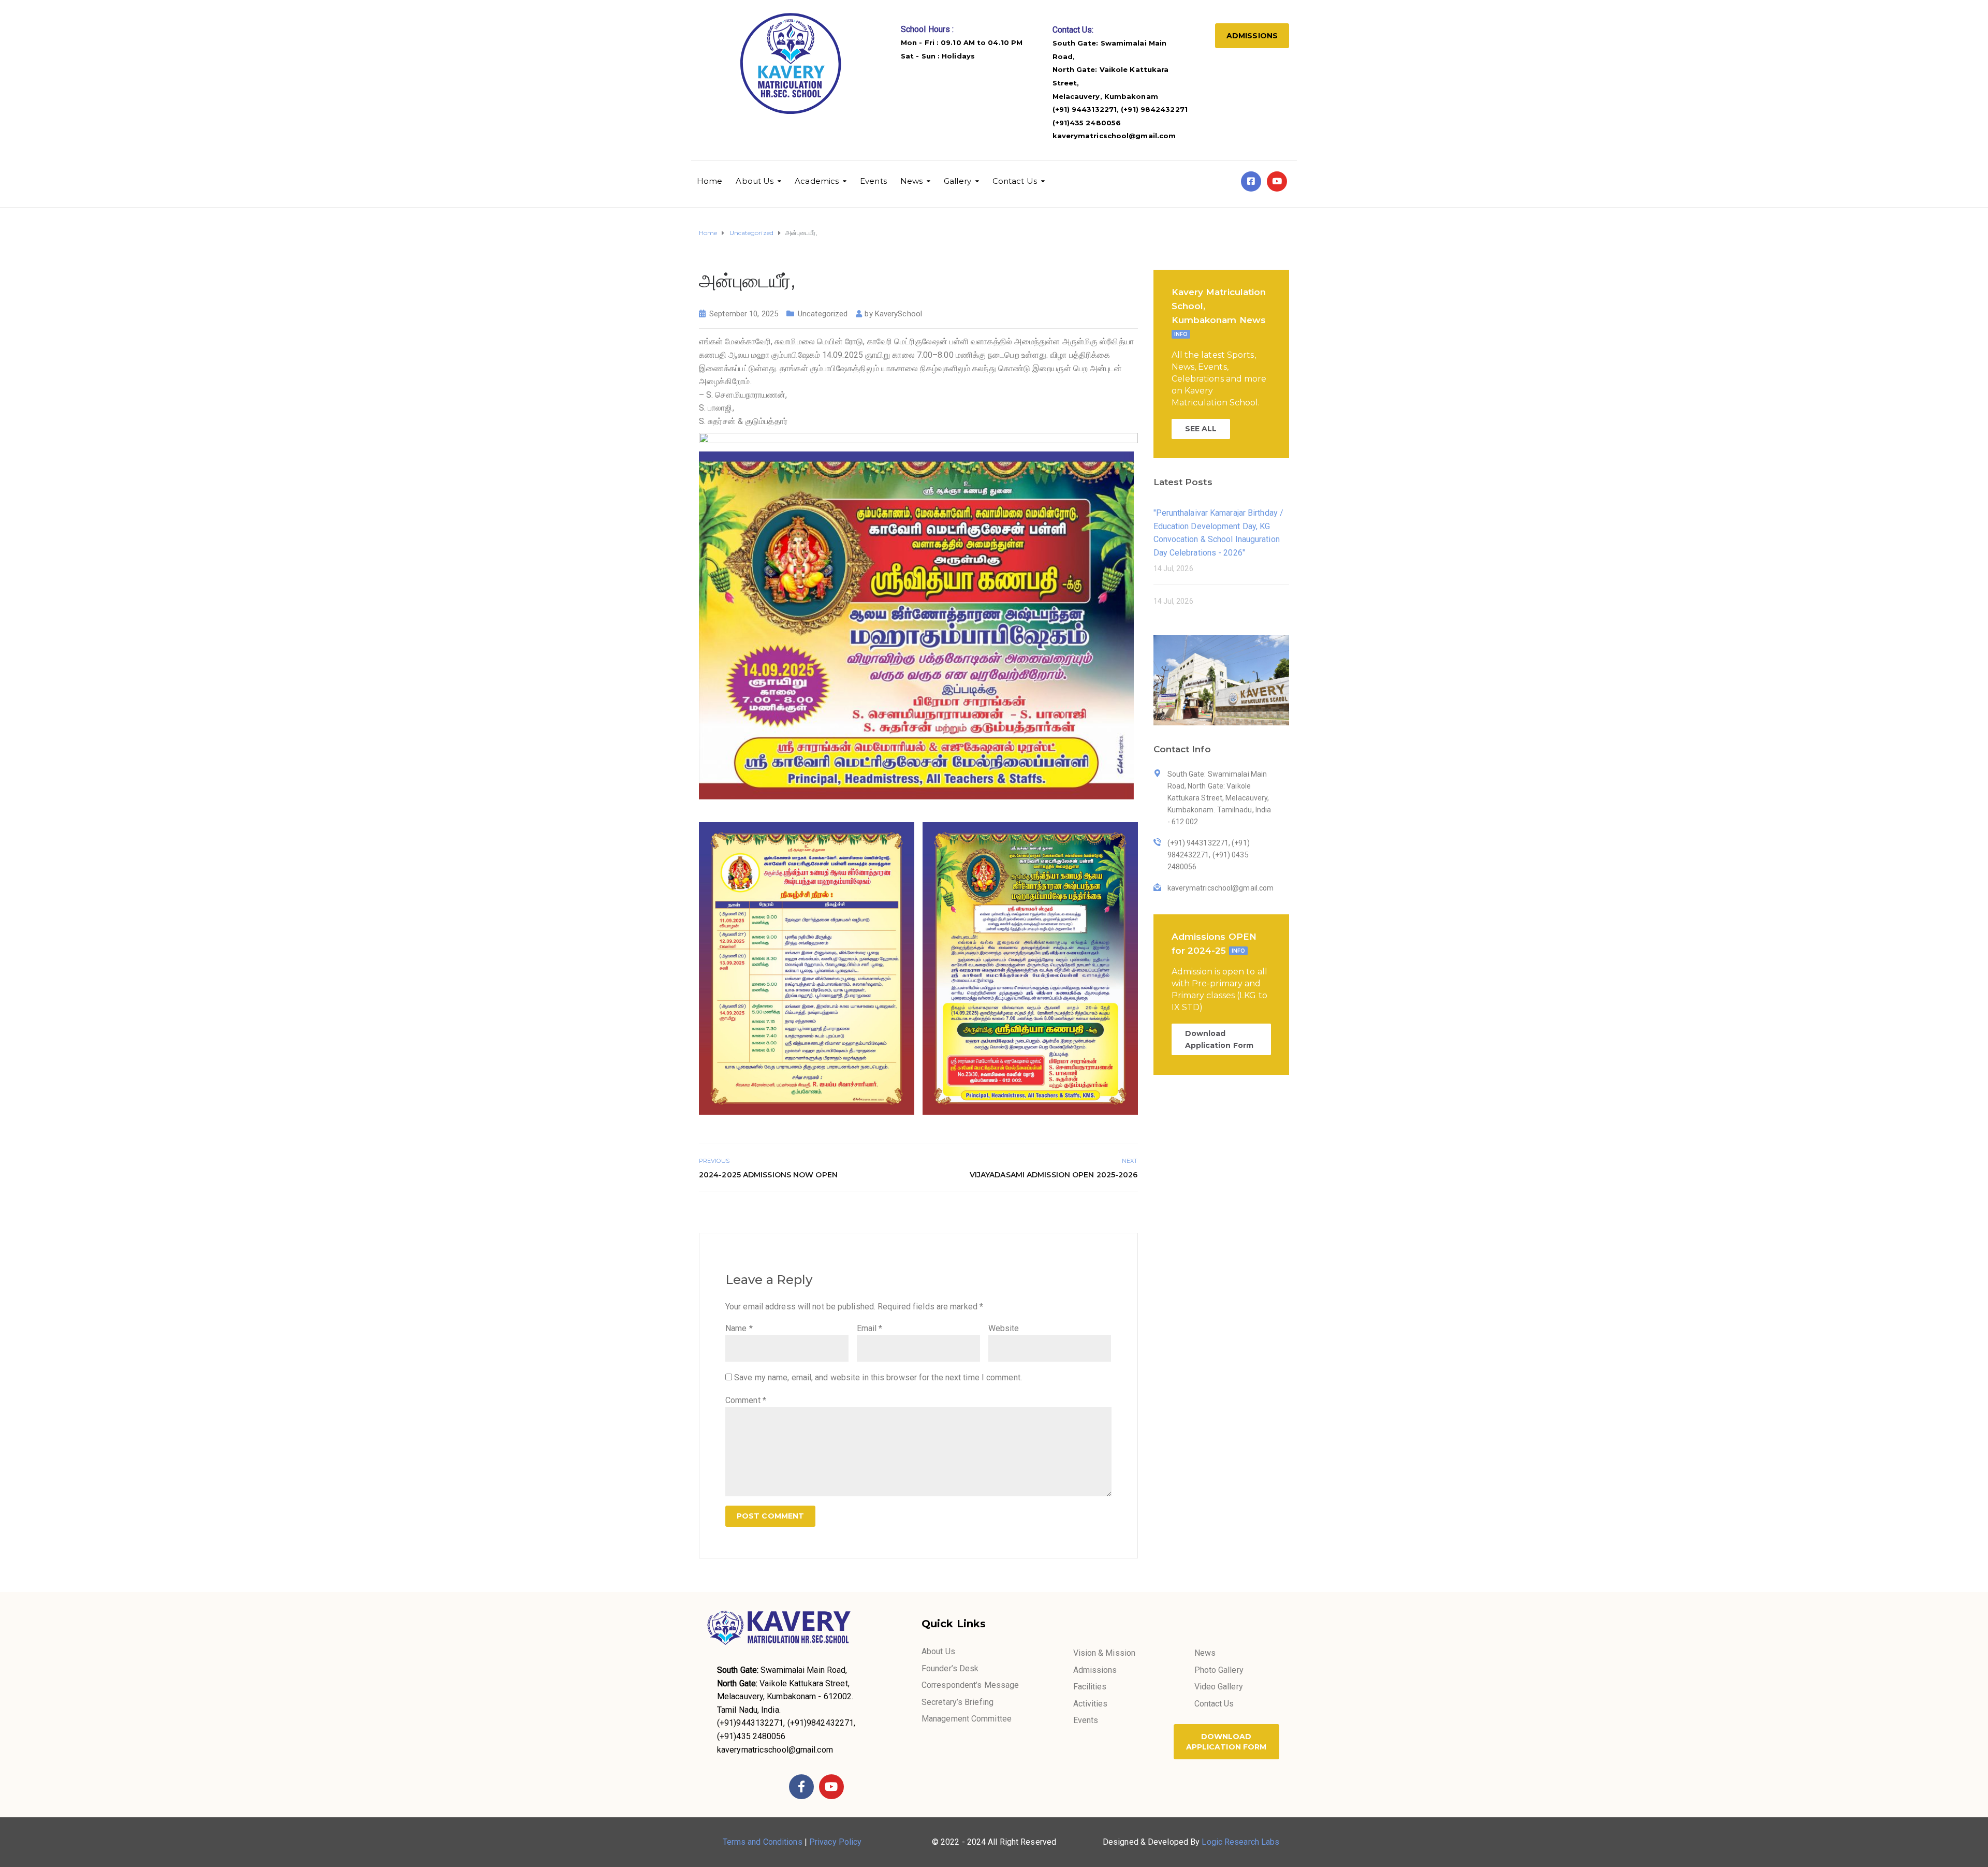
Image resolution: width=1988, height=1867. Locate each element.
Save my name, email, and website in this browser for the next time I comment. (878, 1377)
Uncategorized (823, 314)
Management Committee (967, 1719)
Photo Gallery (1219, 1670)
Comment (746, 1400)
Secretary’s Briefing (958, 1702)
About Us (755, 181)
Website (1004, 1328)
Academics (817, 181)
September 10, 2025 (744, 314)
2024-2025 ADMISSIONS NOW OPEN (768, 1175)
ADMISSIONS (1252, 36)
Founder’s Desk (950, 1668)
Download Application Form (1219, 1039)
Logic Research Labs (1240, 1842)
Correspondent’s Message (970, 1685)
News (911, 181)
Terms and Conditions (763, 1842)
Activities (1091, 1704)
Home (710, 181)
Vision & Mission (1105, 1653)
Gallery (958, 181)
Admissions (1095, 1670)
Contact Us (1015, 181)
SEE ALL (1201, 429)
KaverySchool (898, 314)
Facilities (1090, 1687)
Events (873, 181)
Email (870, 1328)
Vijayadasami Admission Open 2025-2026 (1054, 1175)
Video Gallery (1219, 1687)
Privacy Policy (835, 1842)
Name (739, 1328)
